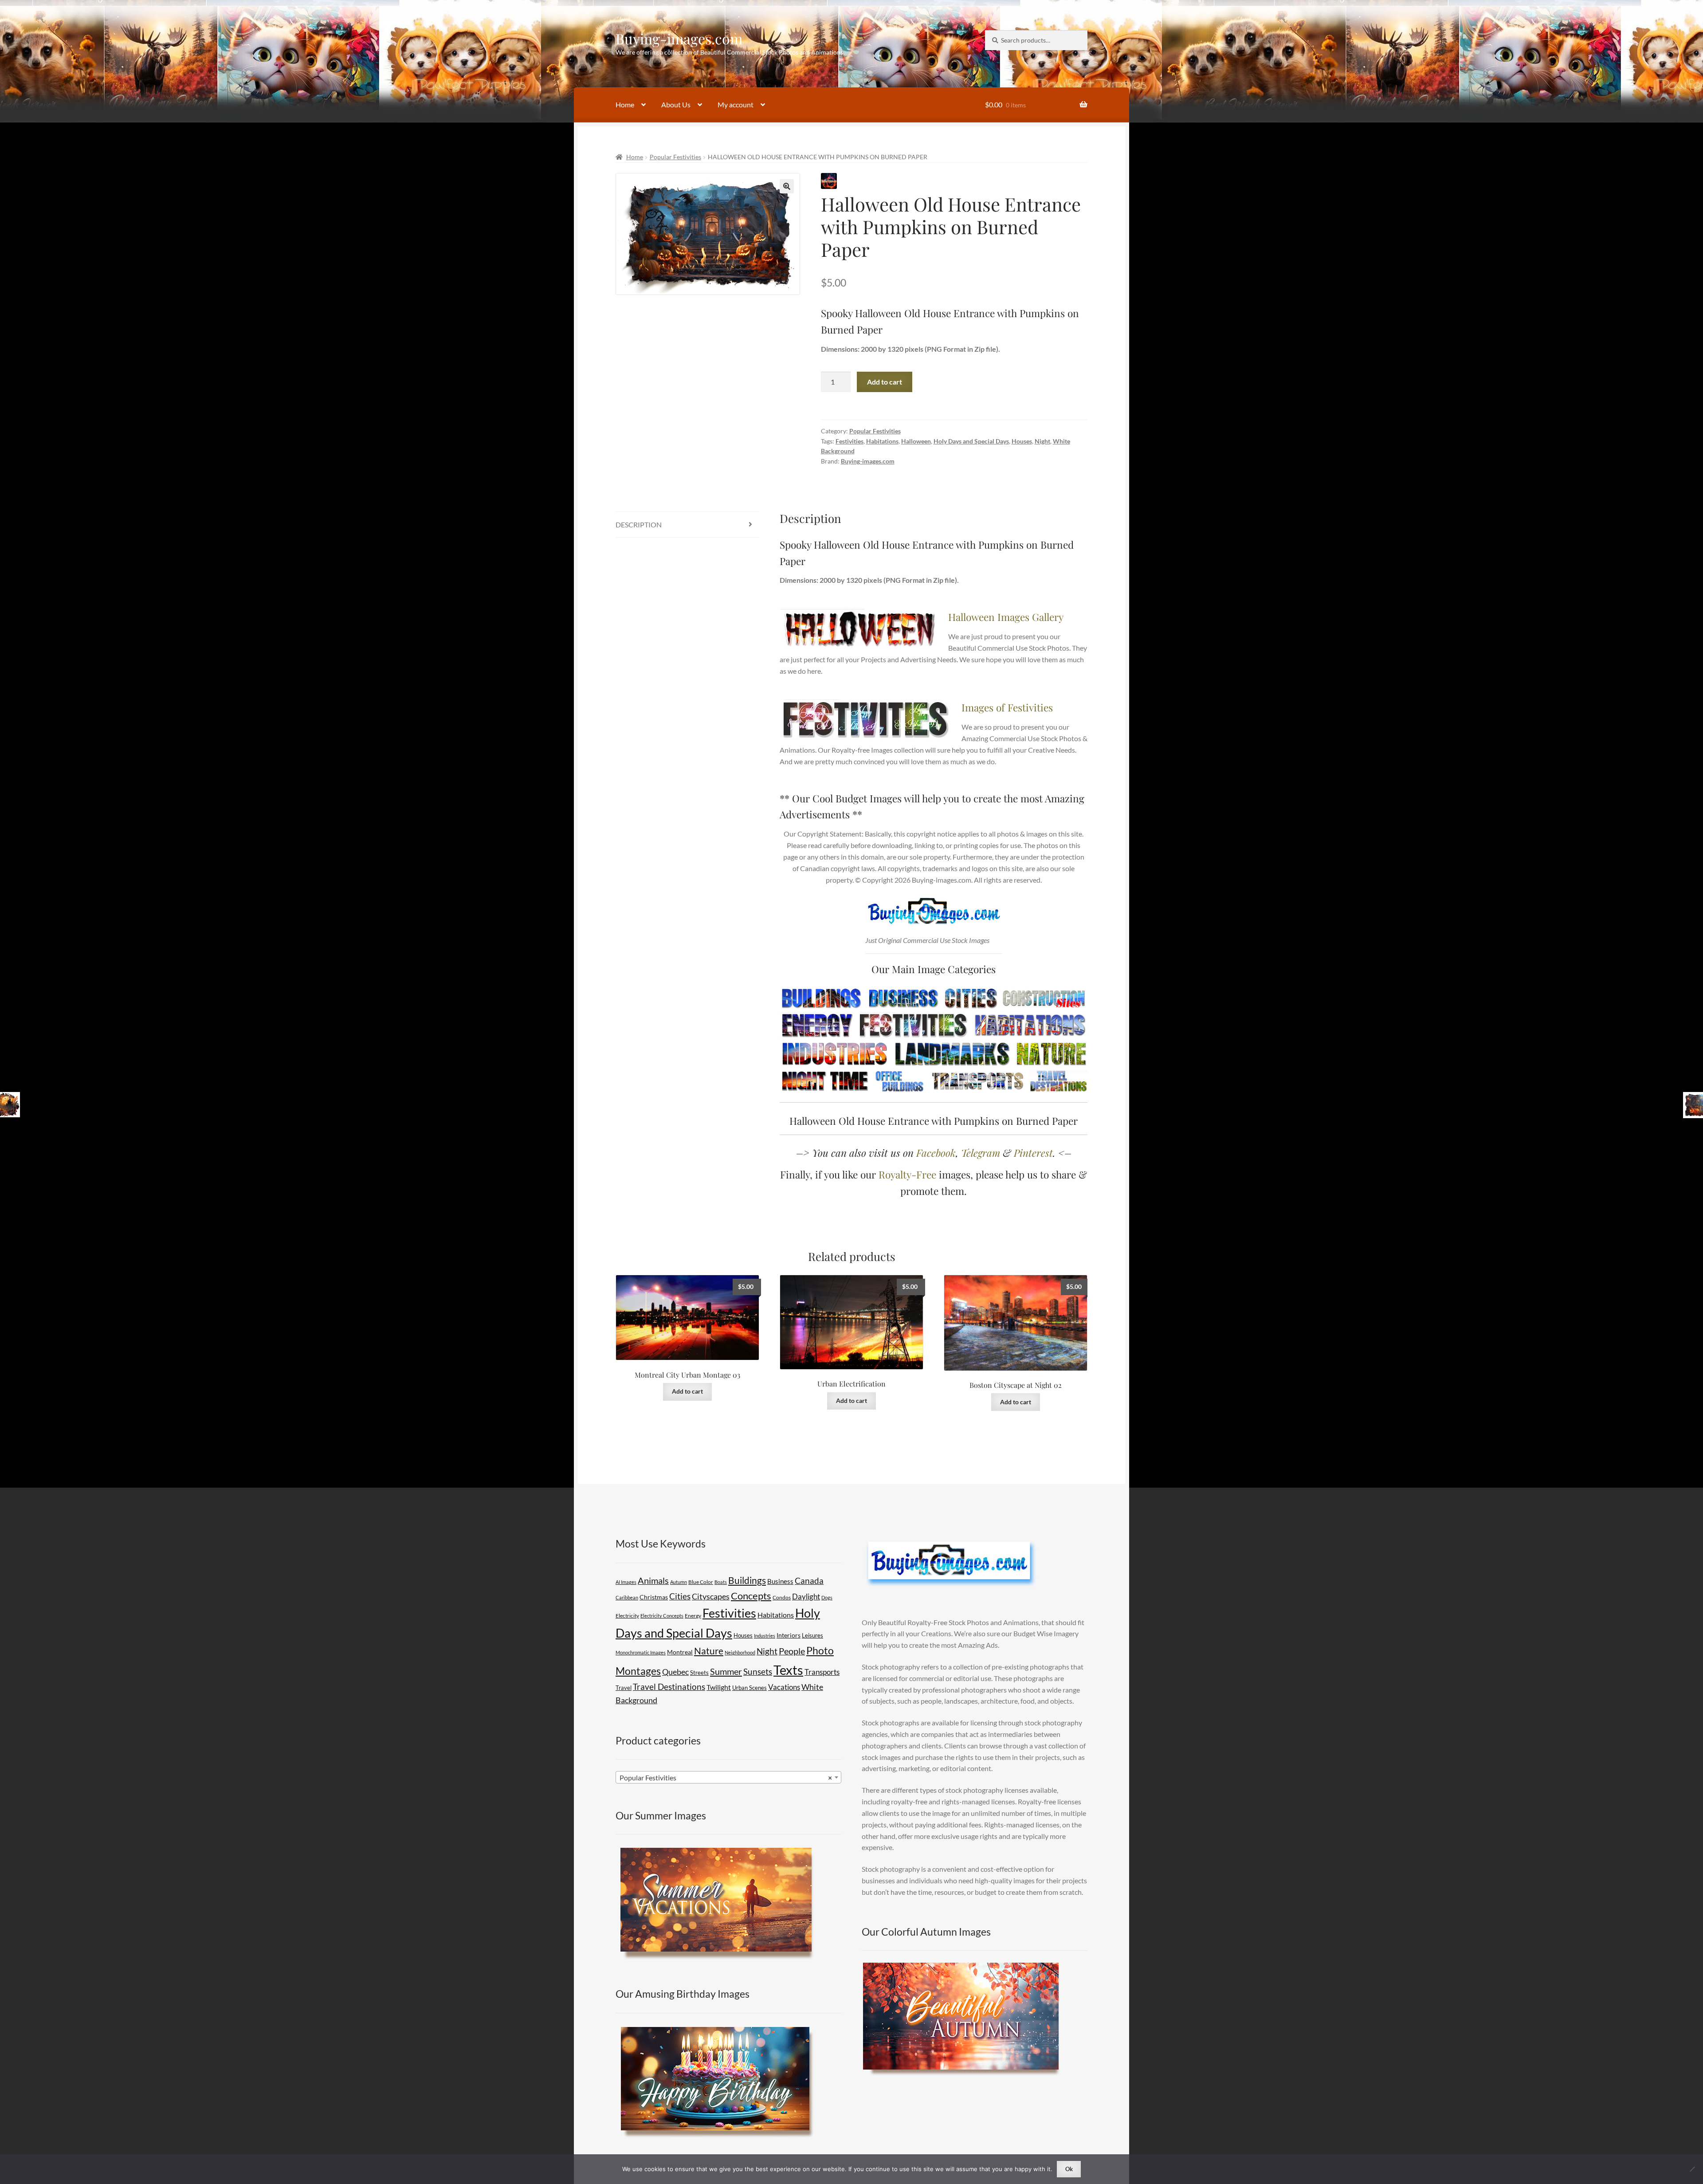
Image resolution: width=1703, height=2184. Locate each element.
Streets (699, 1673)
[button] (787, 186)
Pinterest (1033, 1153)
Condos (782, 1597)
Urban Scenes (749, 1688)
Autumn (679, 1582)
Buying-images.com (679, 38)
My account (736, 104)
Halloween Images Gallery (1006, 617)
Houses (1022, 441)
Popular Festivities (675, 157)
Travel (624, 1688)
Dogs (827, 1597)
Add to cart (885, 382)
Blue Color (701, 1582)
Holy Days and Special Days (971, 441)
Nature (709, 1651)
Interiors (789, 1635)
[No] (1692, 2169)
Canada (809, 1581)
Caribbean (627, 1597)
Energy (693, 1616)
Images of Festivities (1007, 707)
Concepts (751, 1596)
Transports (822, 1672)
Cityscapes (711, 1596)
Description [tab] (639, 524)
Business (780, 1581)
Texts (788, 1670)
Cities (680, 1596)
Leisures (812, 1635)
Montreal (680, 1652)
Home (625, 104)
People (792, 1651)
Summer (726, 1671)
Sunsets (758, 1671)
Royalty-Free (907, 1174)
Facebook (936, 1153)
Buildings (747, 1580)
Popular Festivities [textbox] (726, 1777)
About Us (676, 104)
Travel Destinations (669, 1687)
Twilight (719, 1687)
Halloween (916, 441)
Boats (721, 1582)
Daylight (806, 1597)
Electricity (627, 1616)
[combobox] (728, 1777)
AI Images (626, 1582)
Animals (653, 1581)
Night (1042, 441)
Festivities (850, 441)
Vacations (784, 1687)
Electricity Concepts (662, 1616)
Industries (765, 1636)
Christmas (654, 1597)
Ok (1069, 2169)
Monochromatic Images (641, 1652)
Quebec (675, 1672)
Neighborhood (740, 1652)
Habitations (882, 441)
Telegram (981, 1153)
